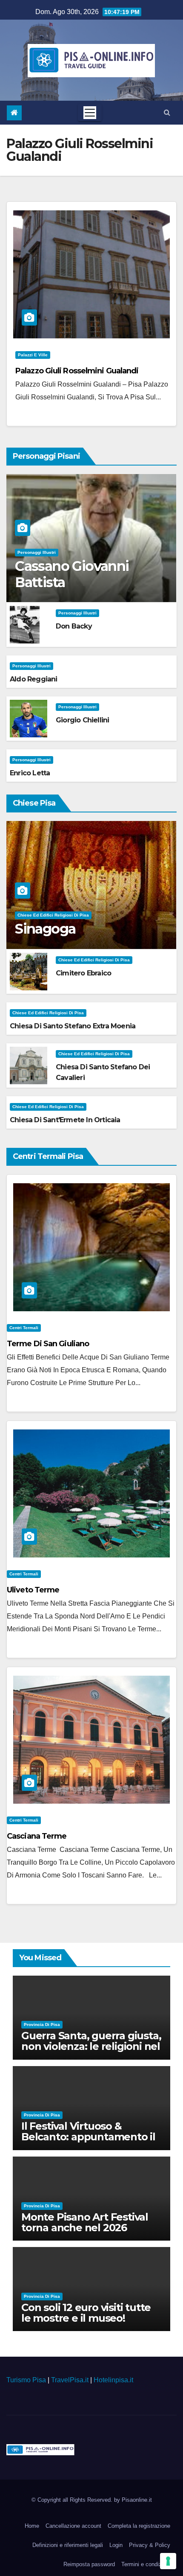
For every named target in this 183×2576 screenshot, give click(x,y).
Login (116, 2545)
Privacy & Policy (150, 2545)
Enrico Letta (30, 773)
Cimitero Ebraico (83, 973)
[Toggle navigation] (90, 113)
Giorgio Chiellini (82, 720)
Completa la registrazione (139, 2526)
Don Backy (74, 626)
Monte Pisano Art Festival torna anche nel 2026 (85, 2222)
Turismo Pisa (26, 2380)
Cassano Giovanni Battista (72, 574)
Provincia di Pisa (42, 2024)
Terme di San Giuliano (48, 1344)
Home (32, 2526)
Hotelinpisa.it (113, 2380)
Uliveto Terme (33, 1590)
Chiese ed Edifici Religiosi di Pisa (53, 915)
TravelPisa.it (70, 2380)
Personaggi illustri (37, 552)
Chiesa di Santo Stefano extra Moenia (73, 1026)
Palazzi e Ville (33, 355)
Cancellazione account (73, 2526)
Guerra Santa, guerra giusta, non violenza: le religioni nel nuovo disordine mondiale (91, 2046)
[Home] (14, 113)
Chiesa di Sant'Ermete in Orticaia (65, 1120)
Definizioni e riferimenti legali (68, 2545)
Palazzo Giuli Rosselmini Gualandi (77, 371)
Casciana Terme (37, 1836)
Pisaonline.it (137, 2500)
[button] (167, 112)
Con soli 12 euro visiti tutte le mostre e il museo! (86, 2313)
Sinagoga (45, 929)
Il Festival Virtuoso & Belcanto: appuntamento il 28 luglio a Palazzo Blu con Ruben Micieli (88, 2142)
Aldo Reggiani (34, 679)
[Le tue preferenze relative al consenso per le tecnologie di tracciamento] (168, 2561)
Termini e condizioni (146, 2564)
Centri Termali (24, 1328)
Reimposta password (89, 2564)
